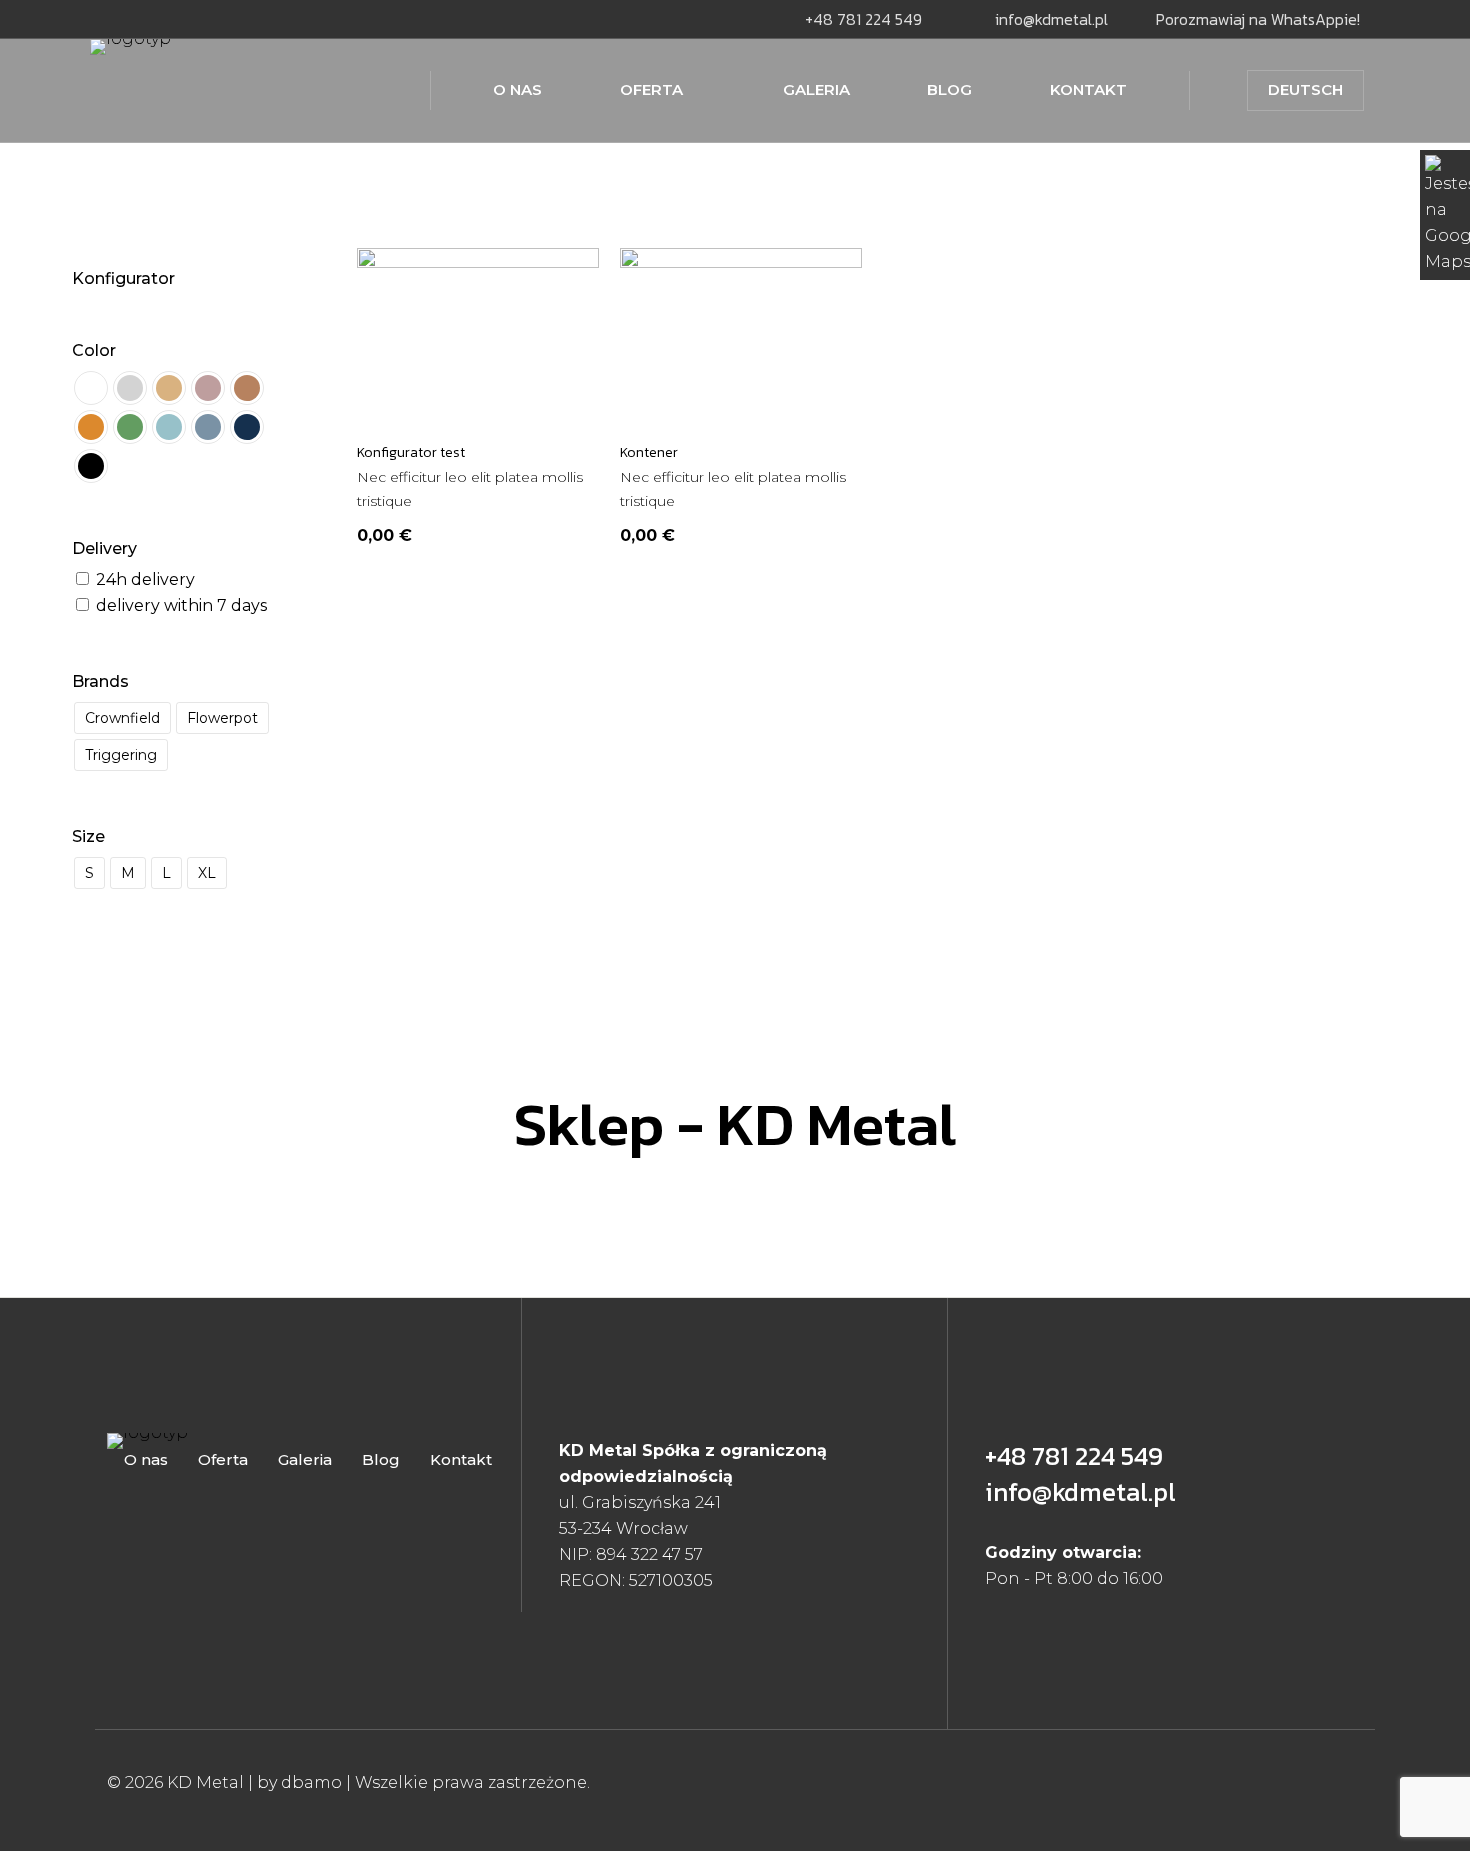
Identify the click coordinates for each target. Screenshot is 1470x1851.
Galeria (305, 1459)
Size (88, 836)
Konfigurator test (411, 452)
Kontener (649, 452)
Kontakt (461, 1459)
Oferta (223, 1459)
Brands (100, 681)
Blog (381, 1459)
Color (94, 350)
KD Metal (205, 1782)
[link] (307, 1441)
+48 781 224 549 (1074, 1455)
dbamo (313, 1782)
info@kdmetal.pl (1080, 1491)
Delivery (104, 548)
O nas (146, 1459)
